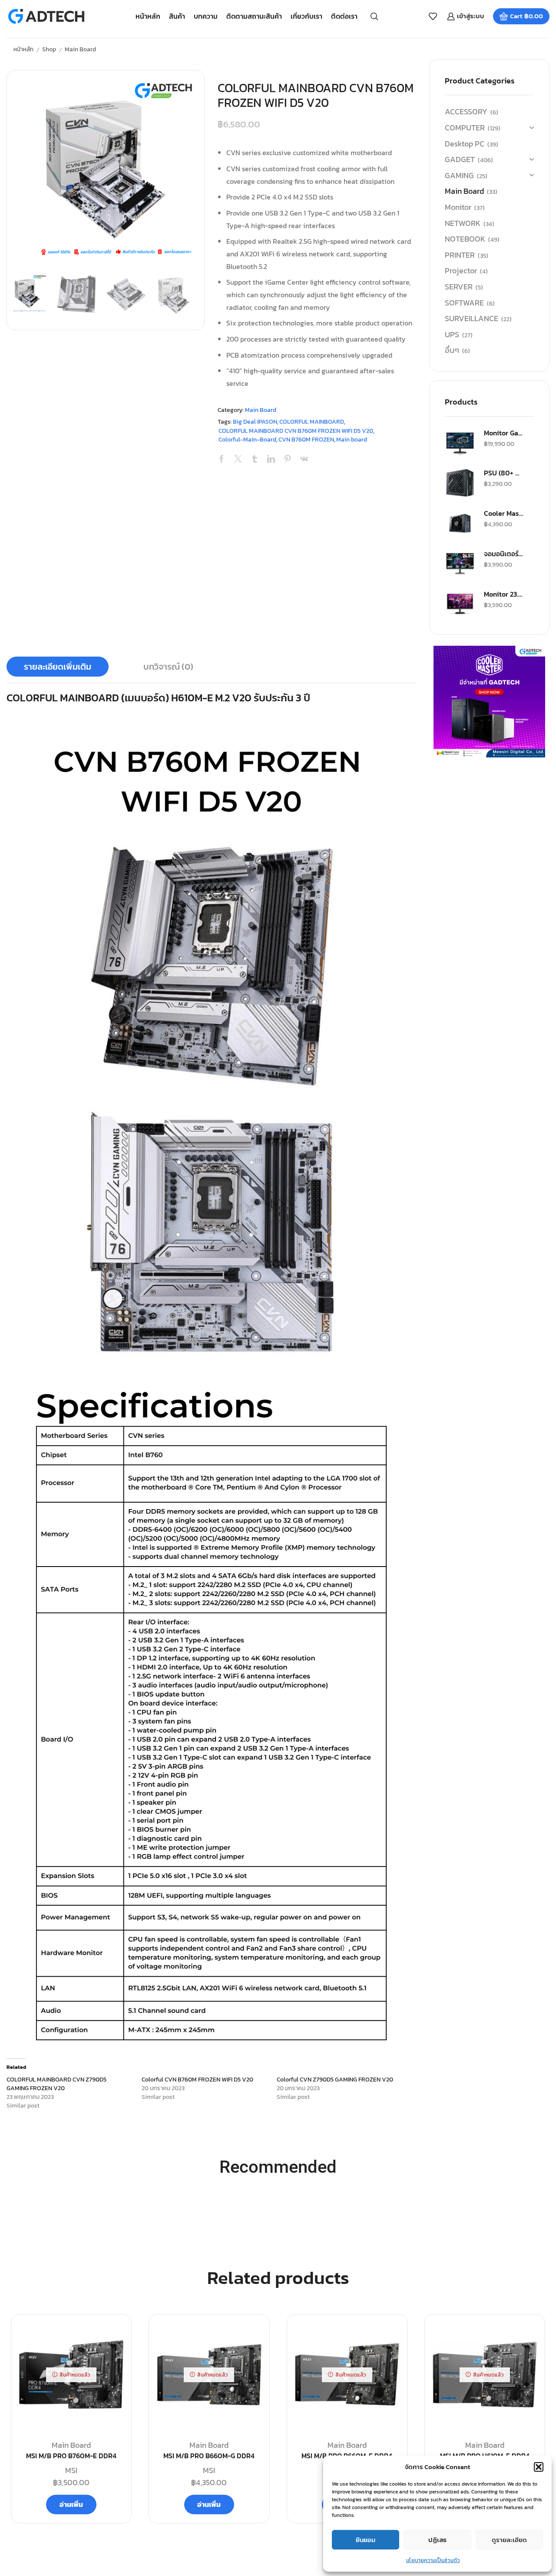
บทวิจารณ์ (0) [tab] (168, 667)
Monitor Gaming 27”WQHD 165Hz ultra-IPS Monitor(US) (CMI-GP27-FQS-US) (503, 433)
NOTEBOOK (465, 239)
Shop (49, 49)
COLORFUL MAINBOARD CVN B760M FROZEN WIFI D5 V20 (296, 431)
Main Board (80, 49)
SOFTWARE (464, 303)
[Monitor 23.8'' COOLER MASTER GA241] (460, 604)
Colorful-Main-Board (247, 440)
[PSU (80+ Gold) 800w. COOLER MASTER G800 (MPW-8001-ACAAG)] (460, 483)
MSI (71, 2470)
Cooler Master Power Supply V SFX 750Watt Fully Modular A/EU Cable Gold (503, 513)
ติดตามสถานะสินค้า (254, 16)
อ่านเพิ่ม (71, 2504)
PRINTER (460, 255)
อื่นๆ (452, 350)
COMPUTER (465, 128)
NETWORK (463, 223)
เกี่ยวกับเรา (306, 16)
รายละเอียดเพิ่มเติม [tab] (58, 667)
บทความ (206, 16)
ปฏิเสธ (437, 2540)
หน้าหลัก (148, 16)
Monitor (458, 207)
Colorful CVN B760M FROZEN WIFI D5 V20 (197, 2080)
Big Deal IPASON (255, 422)
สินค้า (177, 16)
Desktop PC (465, 144)
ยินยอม (366, 2540)
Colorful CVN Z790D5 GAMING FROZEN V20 (335, 2080)
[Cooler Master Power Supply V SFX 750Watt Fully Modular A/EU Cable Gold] (460, 523)
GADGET (460, 159)
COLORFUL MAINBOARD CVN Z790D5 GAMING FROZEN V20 (56, 2084)
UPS (452, 334)
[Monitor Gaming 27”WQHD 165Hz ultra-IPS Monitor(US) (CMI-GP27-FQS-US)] (460, 443)
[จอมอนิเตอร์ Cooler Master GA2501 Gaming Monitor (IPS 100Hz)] (460, 564)
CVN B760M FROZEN (306, 440)
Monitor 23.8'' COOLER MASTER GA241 (503, 594)
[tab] (58, 667)
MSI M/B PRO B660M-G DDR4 (209, 2456)
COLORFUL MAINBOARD (312, 422)
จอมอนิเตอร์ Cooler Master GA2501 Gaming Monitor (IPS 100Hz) (503, 554)
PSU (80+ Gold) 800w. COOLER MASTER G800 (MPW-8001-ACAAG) (503, 473)
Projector (461, 271)
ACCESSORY (466, 112)
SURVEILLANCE (472, 318)
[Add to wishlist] (115, 2335)
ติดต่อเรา (344, 16)
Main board (352, 440)
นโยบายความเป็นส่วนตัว (433, 2560)
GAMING (459, 175)
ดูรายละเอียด (509, 2540)
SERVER (459, 287)
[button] (539, 2467)
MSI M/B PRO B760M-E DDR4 (71, 2456)
